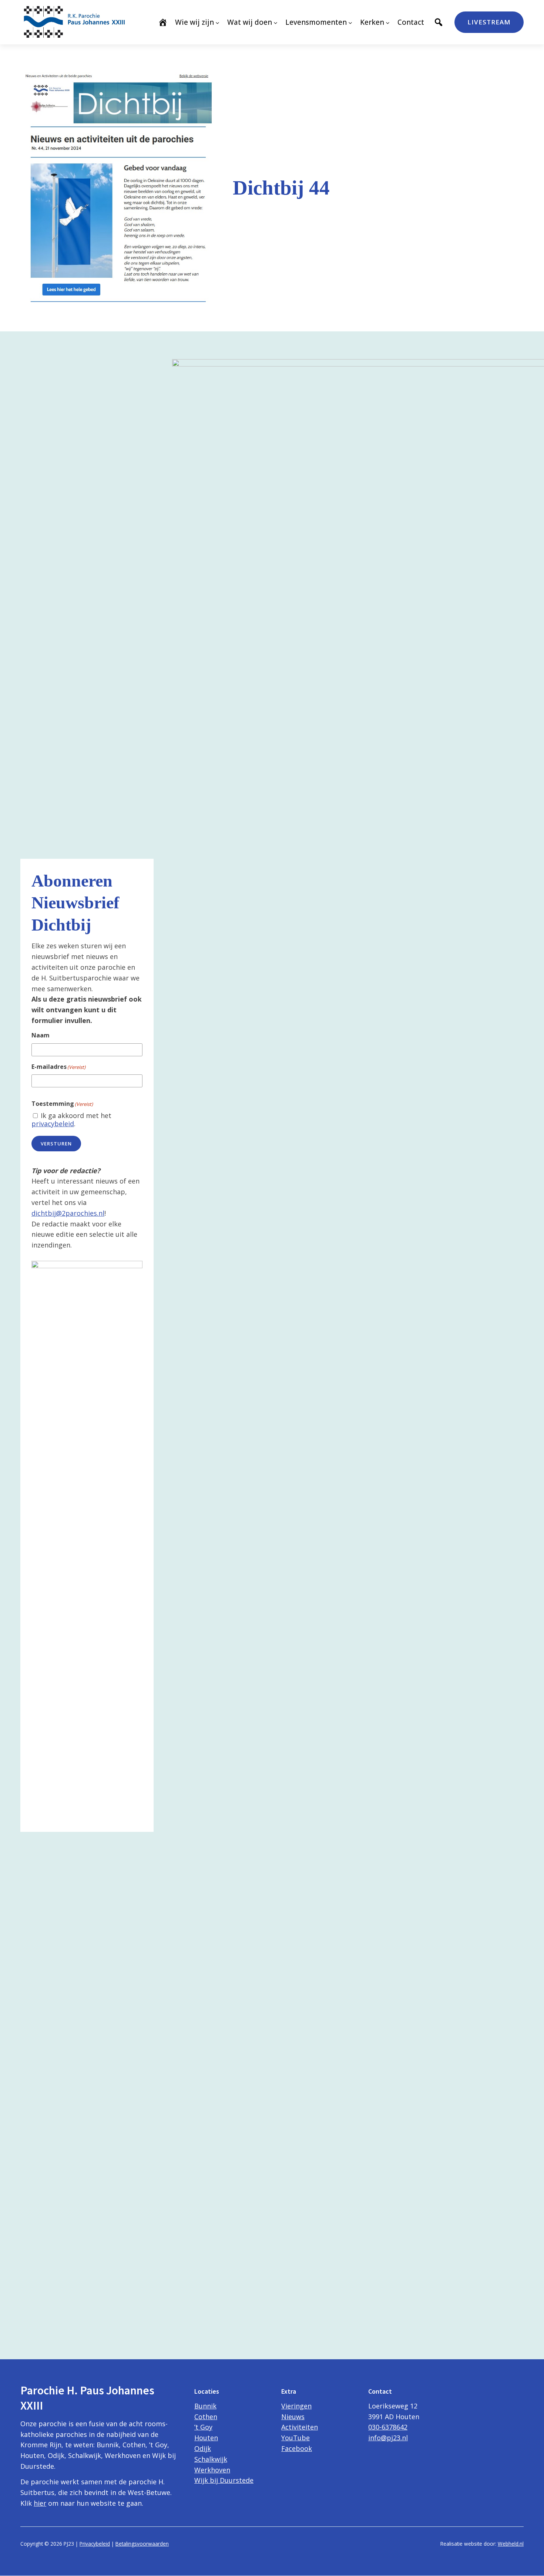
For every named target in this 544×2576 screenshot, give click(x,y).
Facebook (297, 2448)
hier (40, 2503)
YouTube (295, 2438)
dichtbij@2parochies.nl (68, 1213)
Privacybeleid (95, 2544)
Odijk (203, 2448)
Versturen (56, 1144)
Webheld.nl (511, 2544)
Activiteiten (300, 2427)
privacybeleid (53, 1124)
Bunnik (205, 2406)
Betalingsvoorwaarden (142, 2544)
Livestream (489, 22)
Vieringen (296, 2406)
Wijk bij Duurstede (224, 2480)
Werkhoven (212, 2470)
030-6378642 (388, 2427)
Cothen (206, 2417)
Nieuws (293, 2417)
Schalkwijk (211, 2459)
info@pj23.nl (388, 2438)
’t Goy (203, 2427)
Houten (206, 2438)
